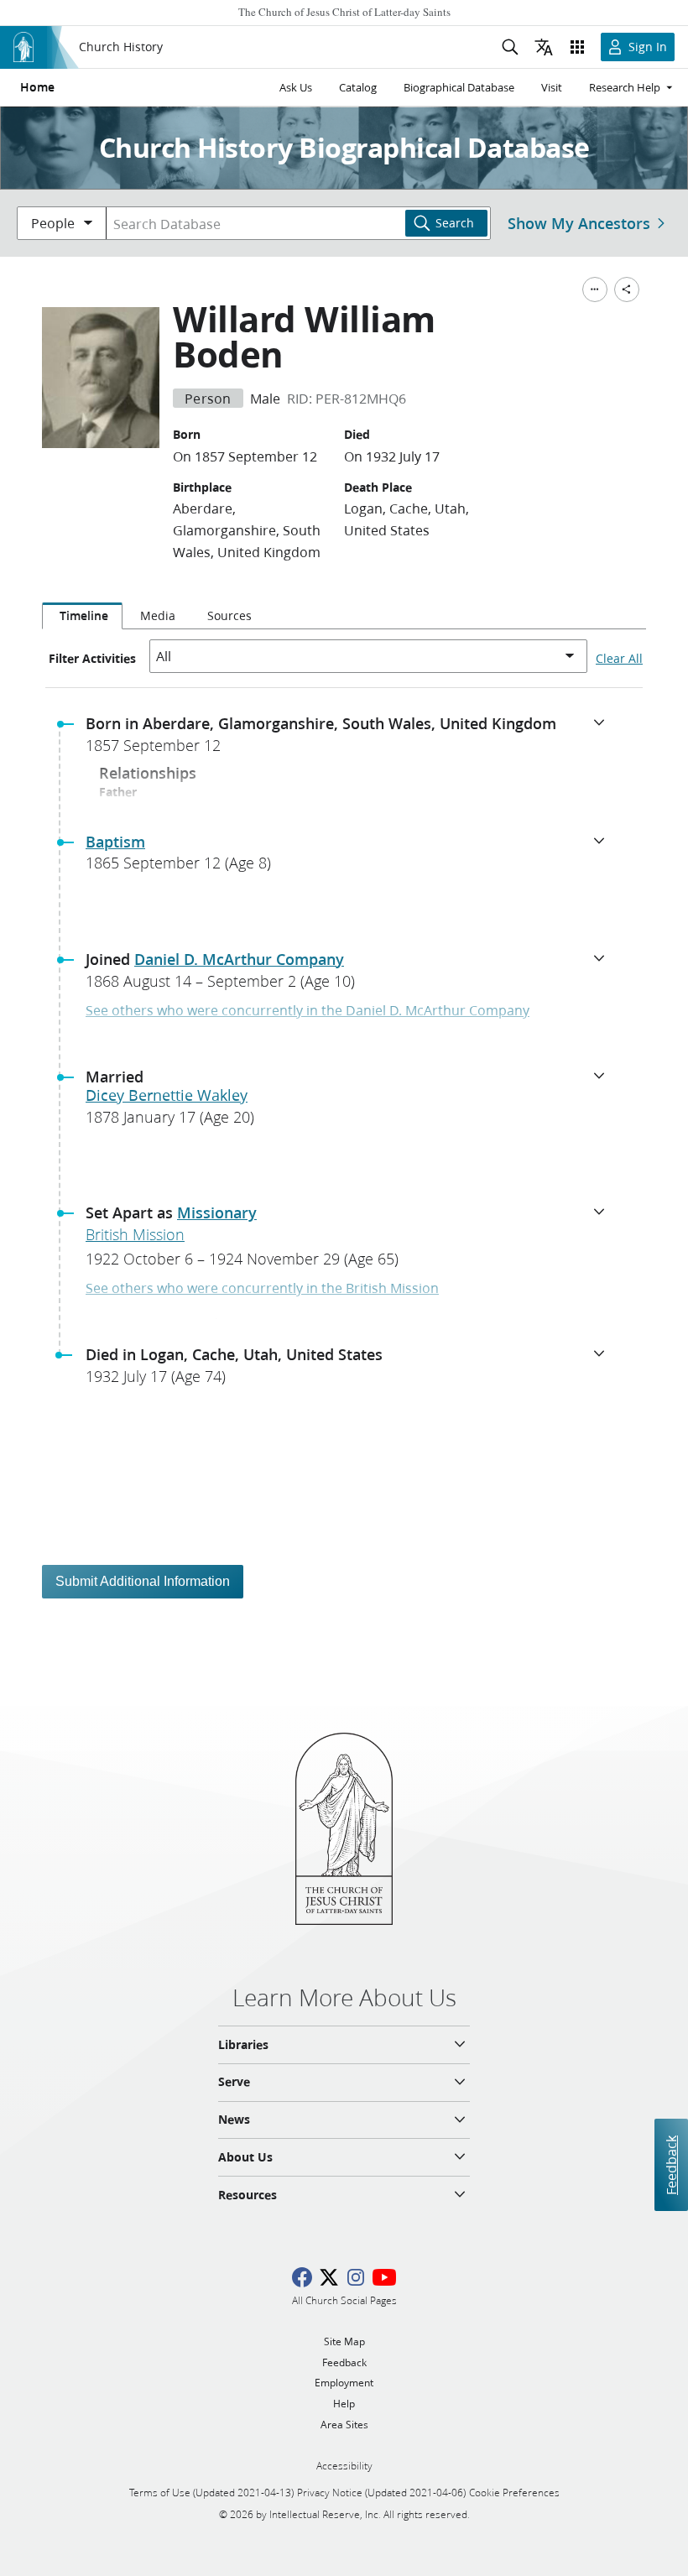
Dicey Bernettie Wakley (167, 1095)
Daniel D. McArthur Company (239, 959)
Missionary (217, 1212)
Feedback (671, 2164)
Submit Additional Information (143, 1581)
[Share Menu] (627, 289)
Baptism (115, 842)
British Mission (135, 1234)
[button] (351, 739)
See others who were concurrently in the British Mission (262, 1288)
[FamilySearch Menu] (595, 289)
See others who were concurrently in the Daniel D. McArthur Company (308, 1010)
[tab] (82, 616)
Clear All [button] (619, 659)
